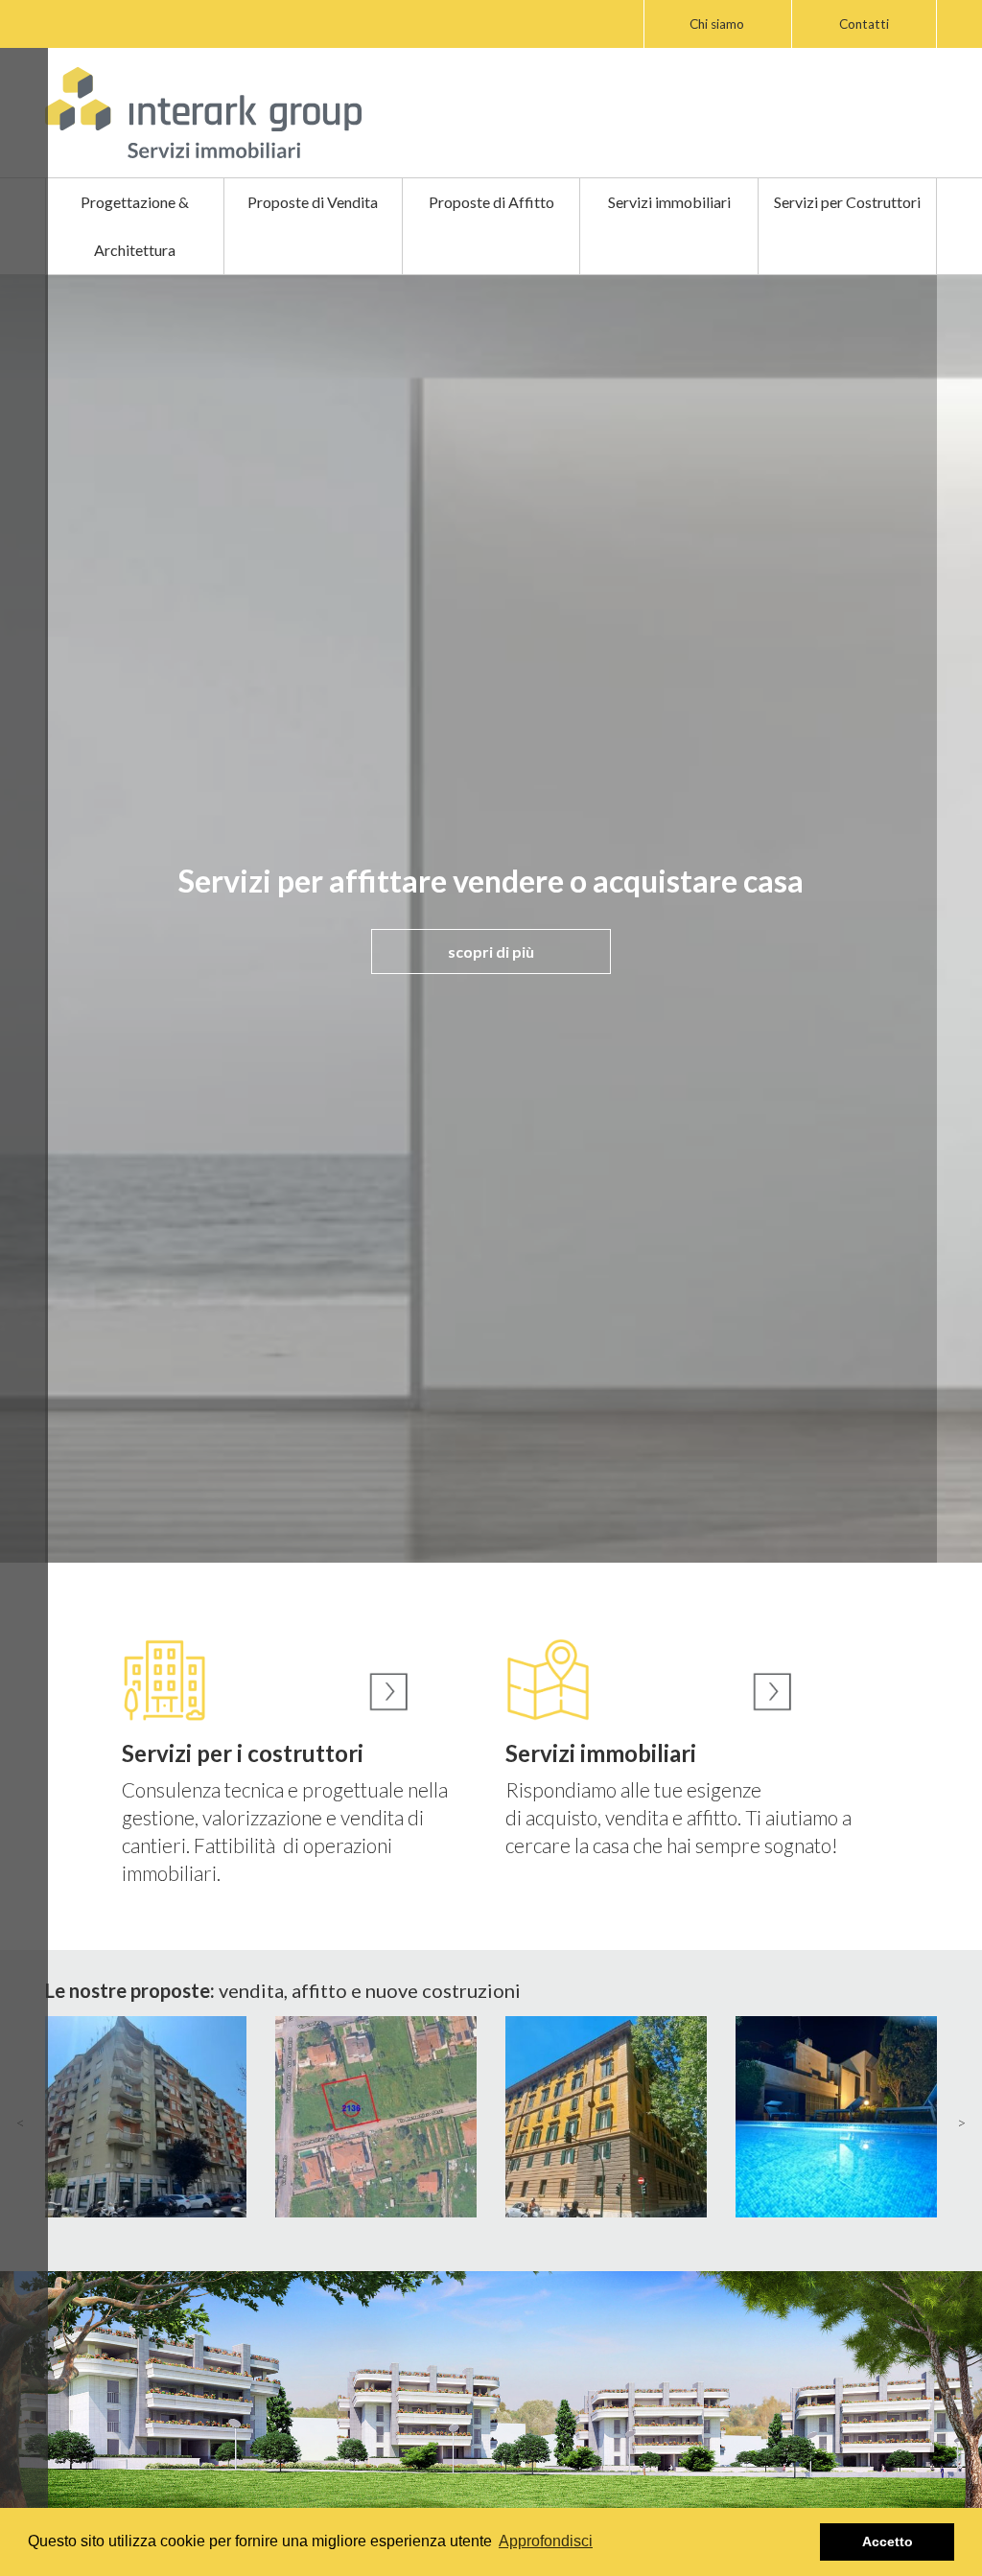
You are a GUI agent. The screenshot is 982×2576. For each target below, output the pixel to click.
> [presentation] (961, 2122)
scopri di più (491, 951)
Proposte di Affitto (491, 202)
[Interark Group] (203, 113)
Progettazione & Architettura (135, 226)
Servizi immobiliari (669, 202)
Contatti (864, 24)
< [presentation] (21, 2122)
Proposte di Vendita (313, 202)
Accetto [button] (888, 2541)
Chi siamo (717, 24)
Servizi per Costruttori (847, 202)
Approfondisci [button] (546, 2541)
